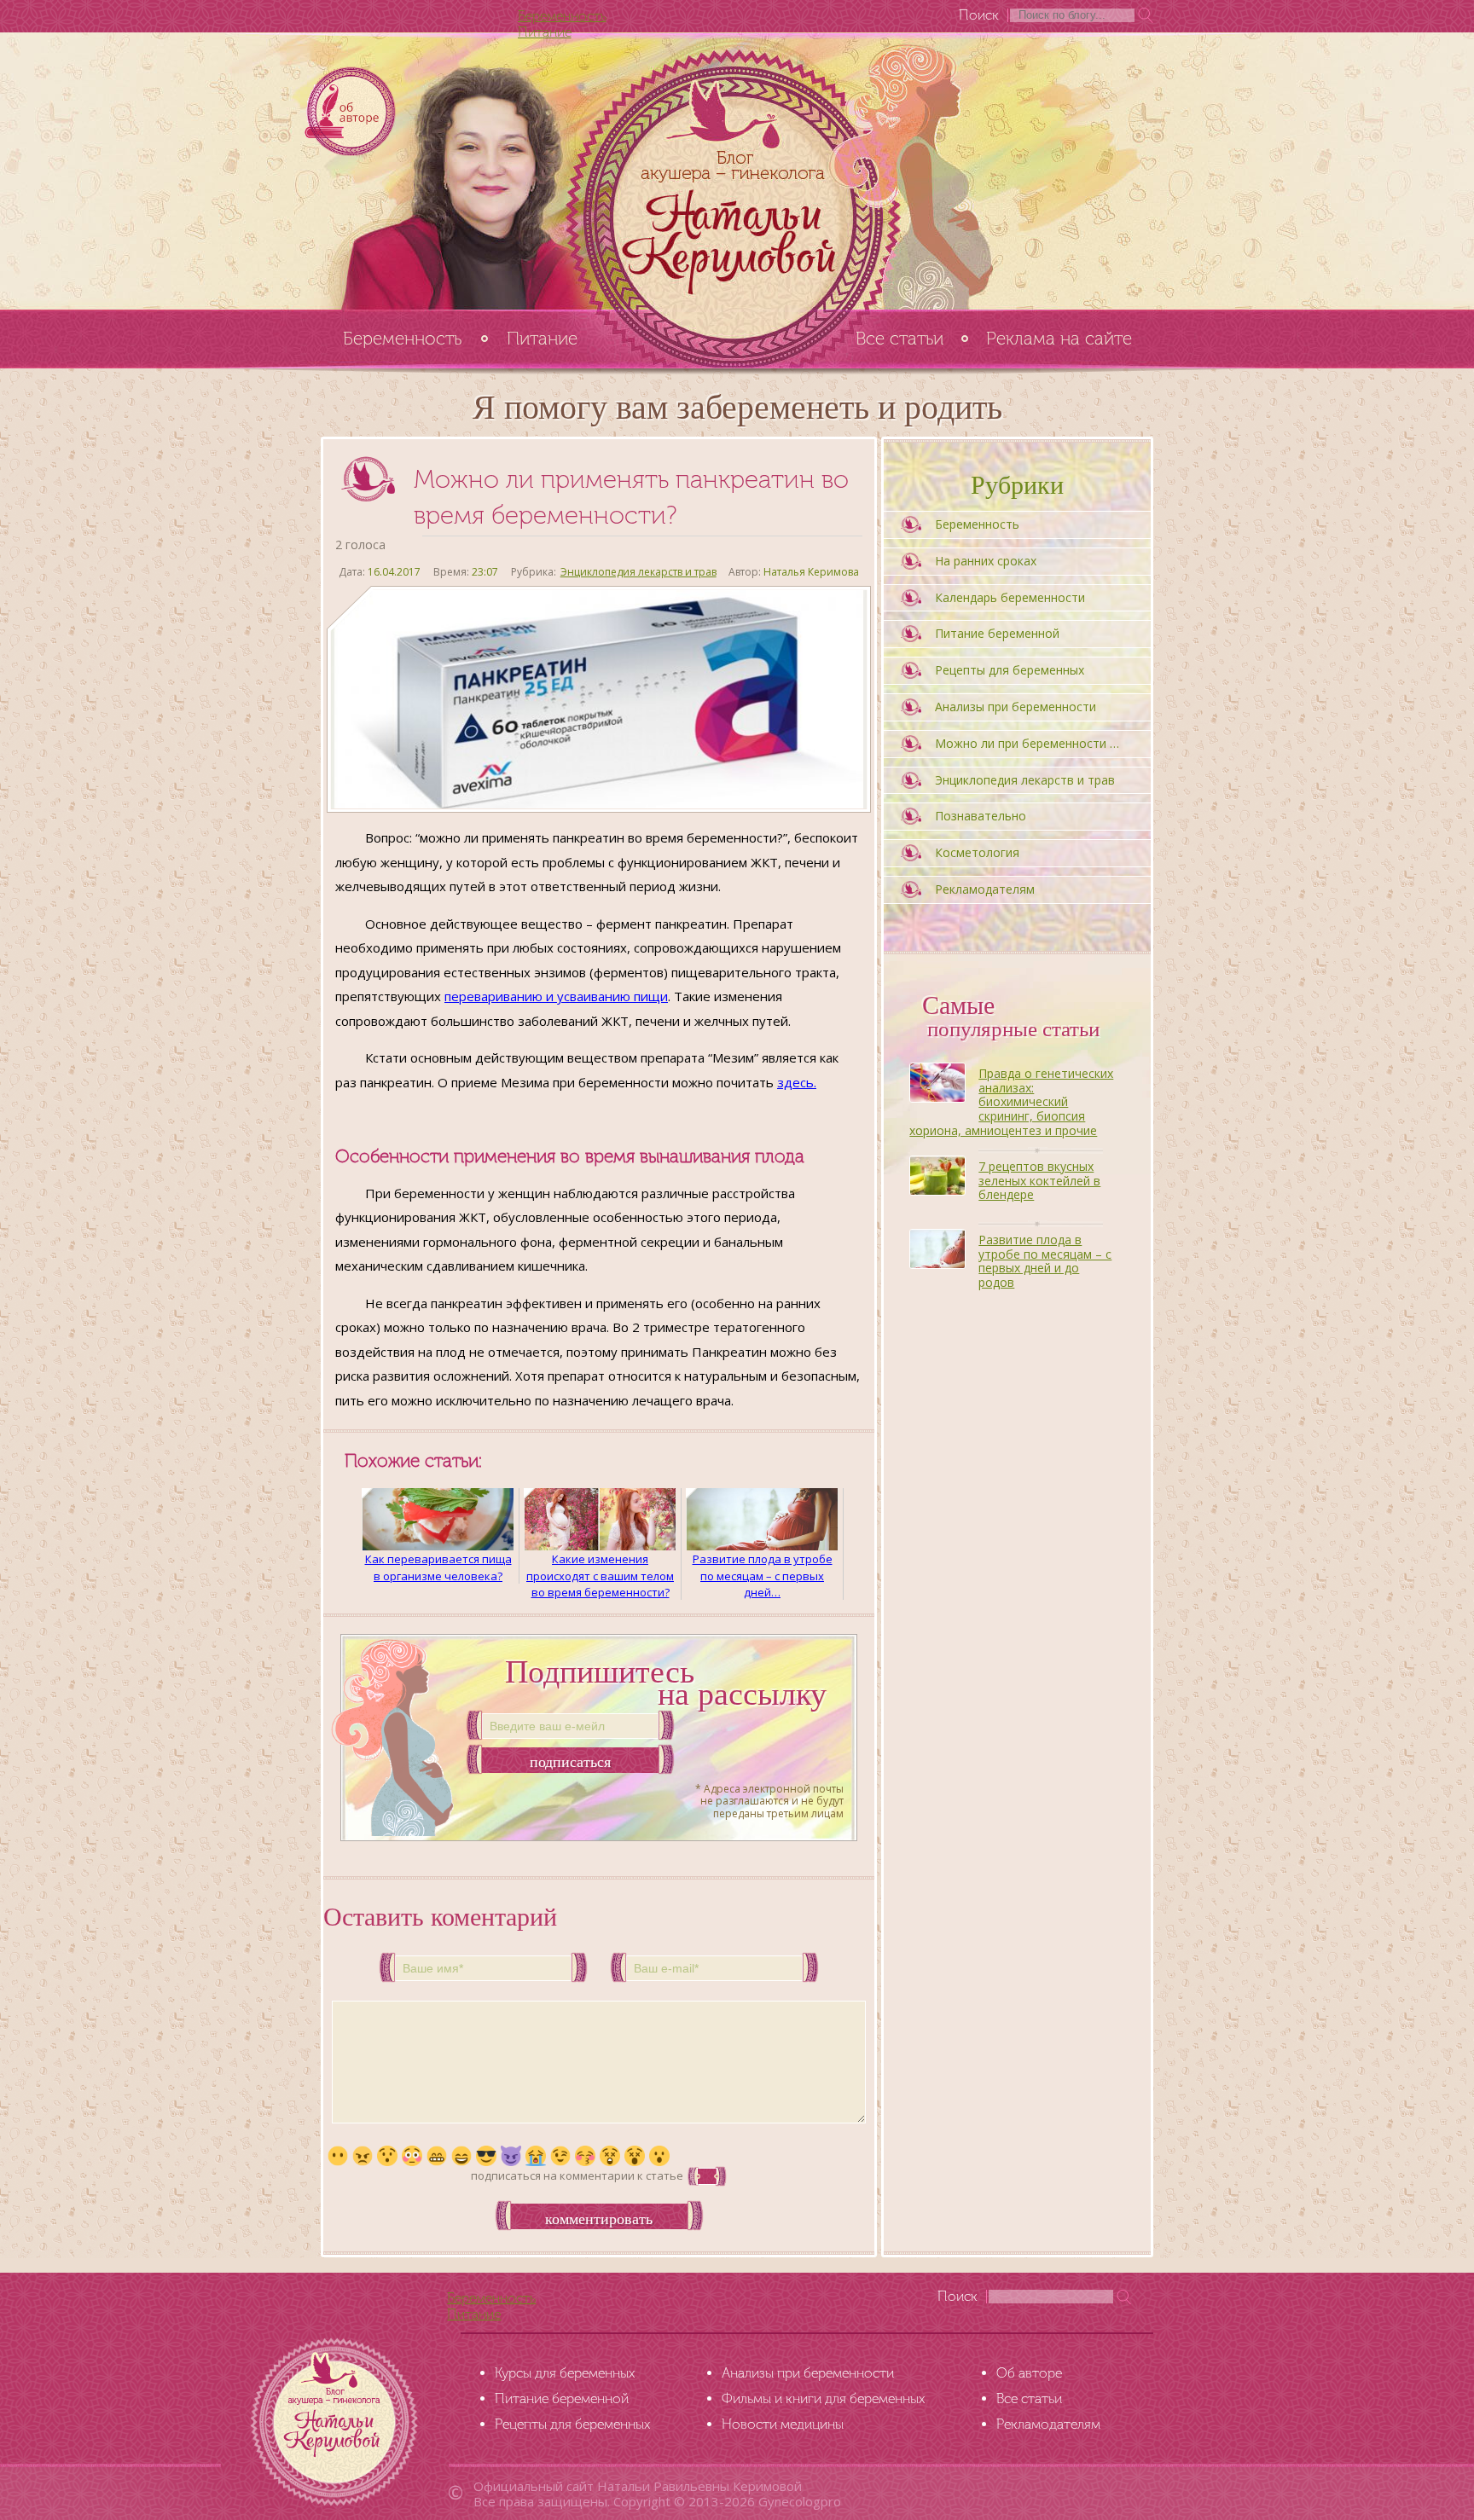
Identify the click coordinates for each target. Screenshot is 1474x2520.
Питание (545, 32)
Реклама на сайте (1059, 338)
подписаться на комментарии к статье (577, 2175)
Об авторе (1029, 2373)
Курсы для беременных (565, 2373)
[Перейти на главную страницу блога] (737, 171)
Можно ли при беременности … (1027, 743)
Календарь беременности (1010, 597)
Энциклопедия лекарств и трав (638, 572)
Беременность (562, 16)
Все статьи (899, 338)
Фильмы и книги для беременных (823, 2398)
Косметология (977, 852)
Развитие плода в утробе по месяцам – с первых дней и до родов (1045, 1261)
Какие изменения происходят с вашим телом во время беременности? (600, 1575)
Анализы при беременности (1016, 707)
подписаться (570, 1762)
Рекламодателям (985, 889)
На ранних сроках (986, 561)
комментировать (599, 2219)
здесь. (797, 1082)
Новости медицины (783, 2424)
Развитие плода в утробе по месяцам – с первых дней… (763, 1575)
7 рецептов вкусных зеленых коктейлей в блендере (1039, 1181)
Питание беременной (997, 633)
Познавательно (981, 816)
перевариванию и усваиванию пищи (556, 996)
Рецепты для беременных (1010, 670)
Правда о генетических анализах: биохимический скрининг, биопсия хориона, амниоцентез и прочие (1011, 1102)
